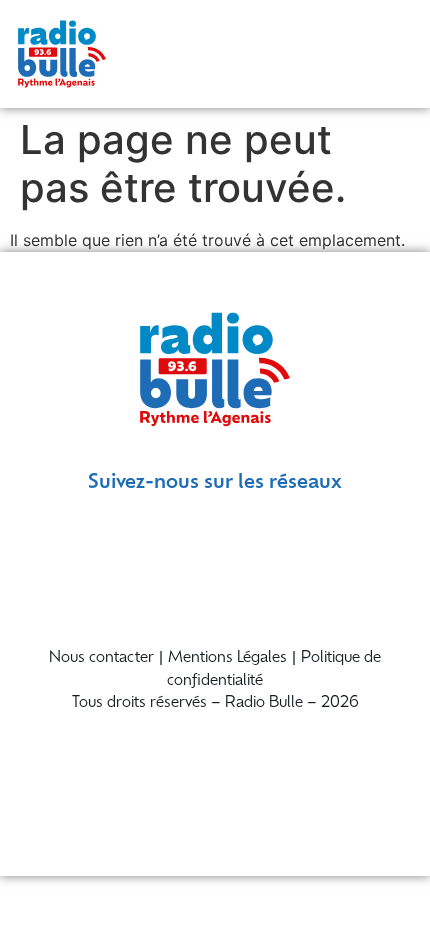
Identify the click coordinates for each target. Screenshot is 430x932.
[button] (392, 53)
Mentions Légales (227, 658)
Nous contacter (101, 658)
